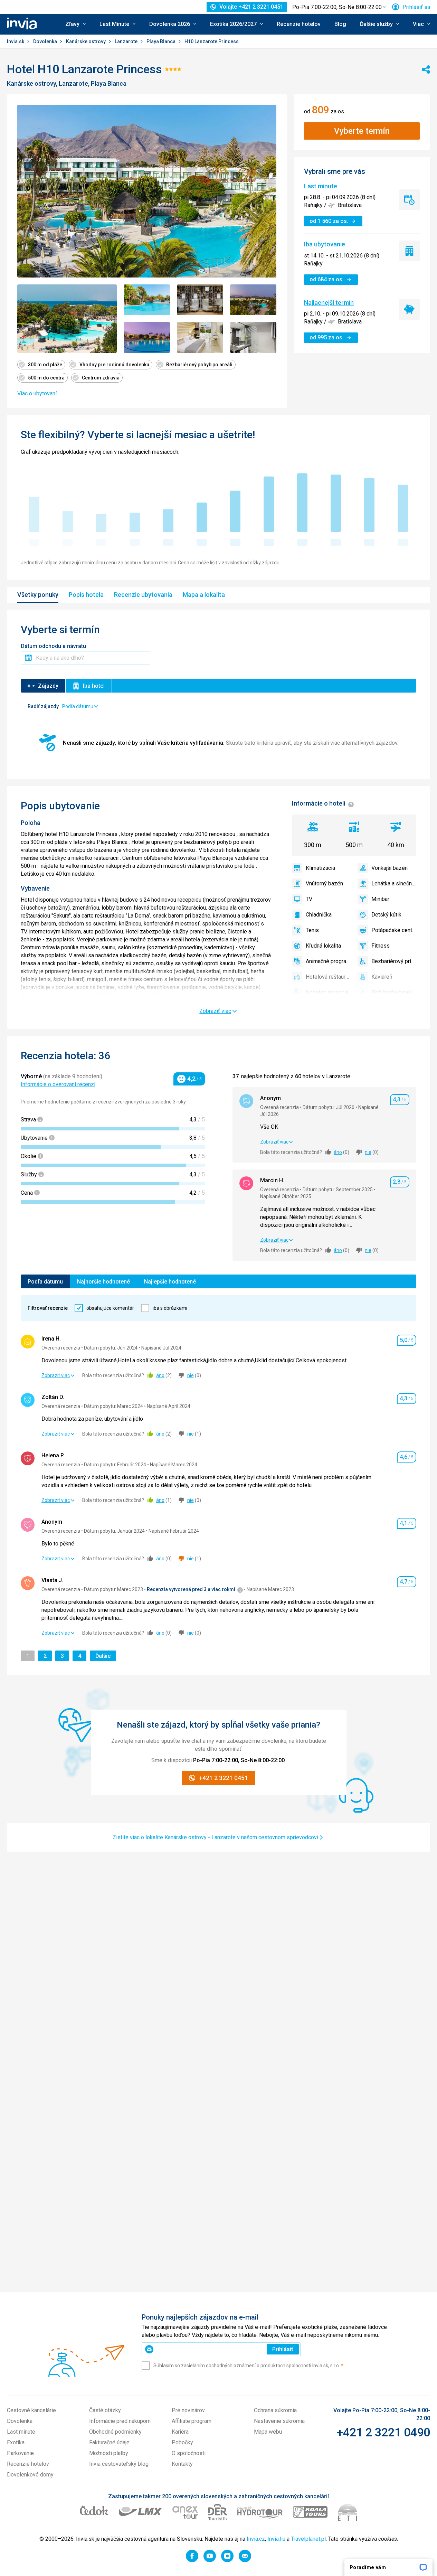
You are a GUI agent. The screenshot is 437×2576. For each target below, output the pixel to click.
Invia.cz (256, 2539)
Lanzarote (127, 41)
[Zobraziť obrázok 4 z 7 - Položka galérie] (253, 300)
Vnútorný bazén (324, 883)
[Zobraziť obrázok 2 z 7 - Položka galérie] (147, 300)
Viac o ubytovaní (37, 393)
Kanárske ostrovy (86, 41)
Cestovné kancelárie (31, 2410)
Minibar (380, 899)
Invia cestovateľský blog (119, 2464)
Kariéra (180, 2432)
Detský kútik (386, 915)
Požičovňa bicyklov (394, 992)
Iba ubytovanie (325, 244)
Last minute (321, 186)
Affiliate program (192, 2421)
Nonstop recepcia (327, 992)
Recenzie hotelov (299, 24)
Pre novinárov (188, 2410)
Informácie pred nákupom (120, 2421)
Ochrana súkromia (275, 2410)
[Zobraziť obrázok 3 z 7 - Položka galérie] (200, 300)
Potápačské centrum (394, 930)
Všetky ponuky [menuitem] (38, 595)
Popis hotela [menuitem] (86, 595)
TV (309, 899)
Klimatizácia (320, 868)
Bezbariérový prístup (394, 961)
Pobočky (182, 2442)
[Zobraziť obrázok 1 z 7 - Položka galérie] (67, 319)
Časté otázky (105, 2410)
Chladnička (319, 915)
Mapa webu (268, 2432)
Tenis (312, 930)
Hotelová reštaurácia (328, 977)
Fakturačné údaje (109, 2442)
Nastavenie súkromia (279, 2421)
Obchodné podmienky (115, 2432)
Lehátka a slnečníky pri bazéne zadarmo (394, 883)
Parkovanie (20, 2453)
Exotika (16, 2442)
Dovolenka (46, 41)
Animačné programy (328, 961)
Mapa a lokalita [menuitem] (204, 595)
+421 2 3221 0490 (383, 2432)
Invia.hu (276, 2539)
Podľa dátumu (45, 1282)
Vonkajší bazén (389, 868)
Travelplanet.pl (308, 2539)
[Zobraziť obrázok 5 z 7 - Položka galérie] (147, 337)
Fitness (381, 946)
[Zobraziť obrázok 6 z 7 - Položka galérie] (200, 337)
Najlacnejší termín (329, 303)
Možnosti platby (109, 2453)
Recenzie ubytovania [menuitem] (143, 595)
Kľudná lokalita (323, 946)
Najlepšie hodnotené (170, 1282)
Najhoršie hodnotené (103, 1282)
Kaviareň (382, 977)
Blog (340, 24)
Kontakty (182, 2464)
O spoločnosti (189, 2453)
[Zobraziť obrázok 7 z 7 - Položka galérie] (253, 337)
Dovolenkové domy (30, 2475)
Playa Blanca (161, 41)
